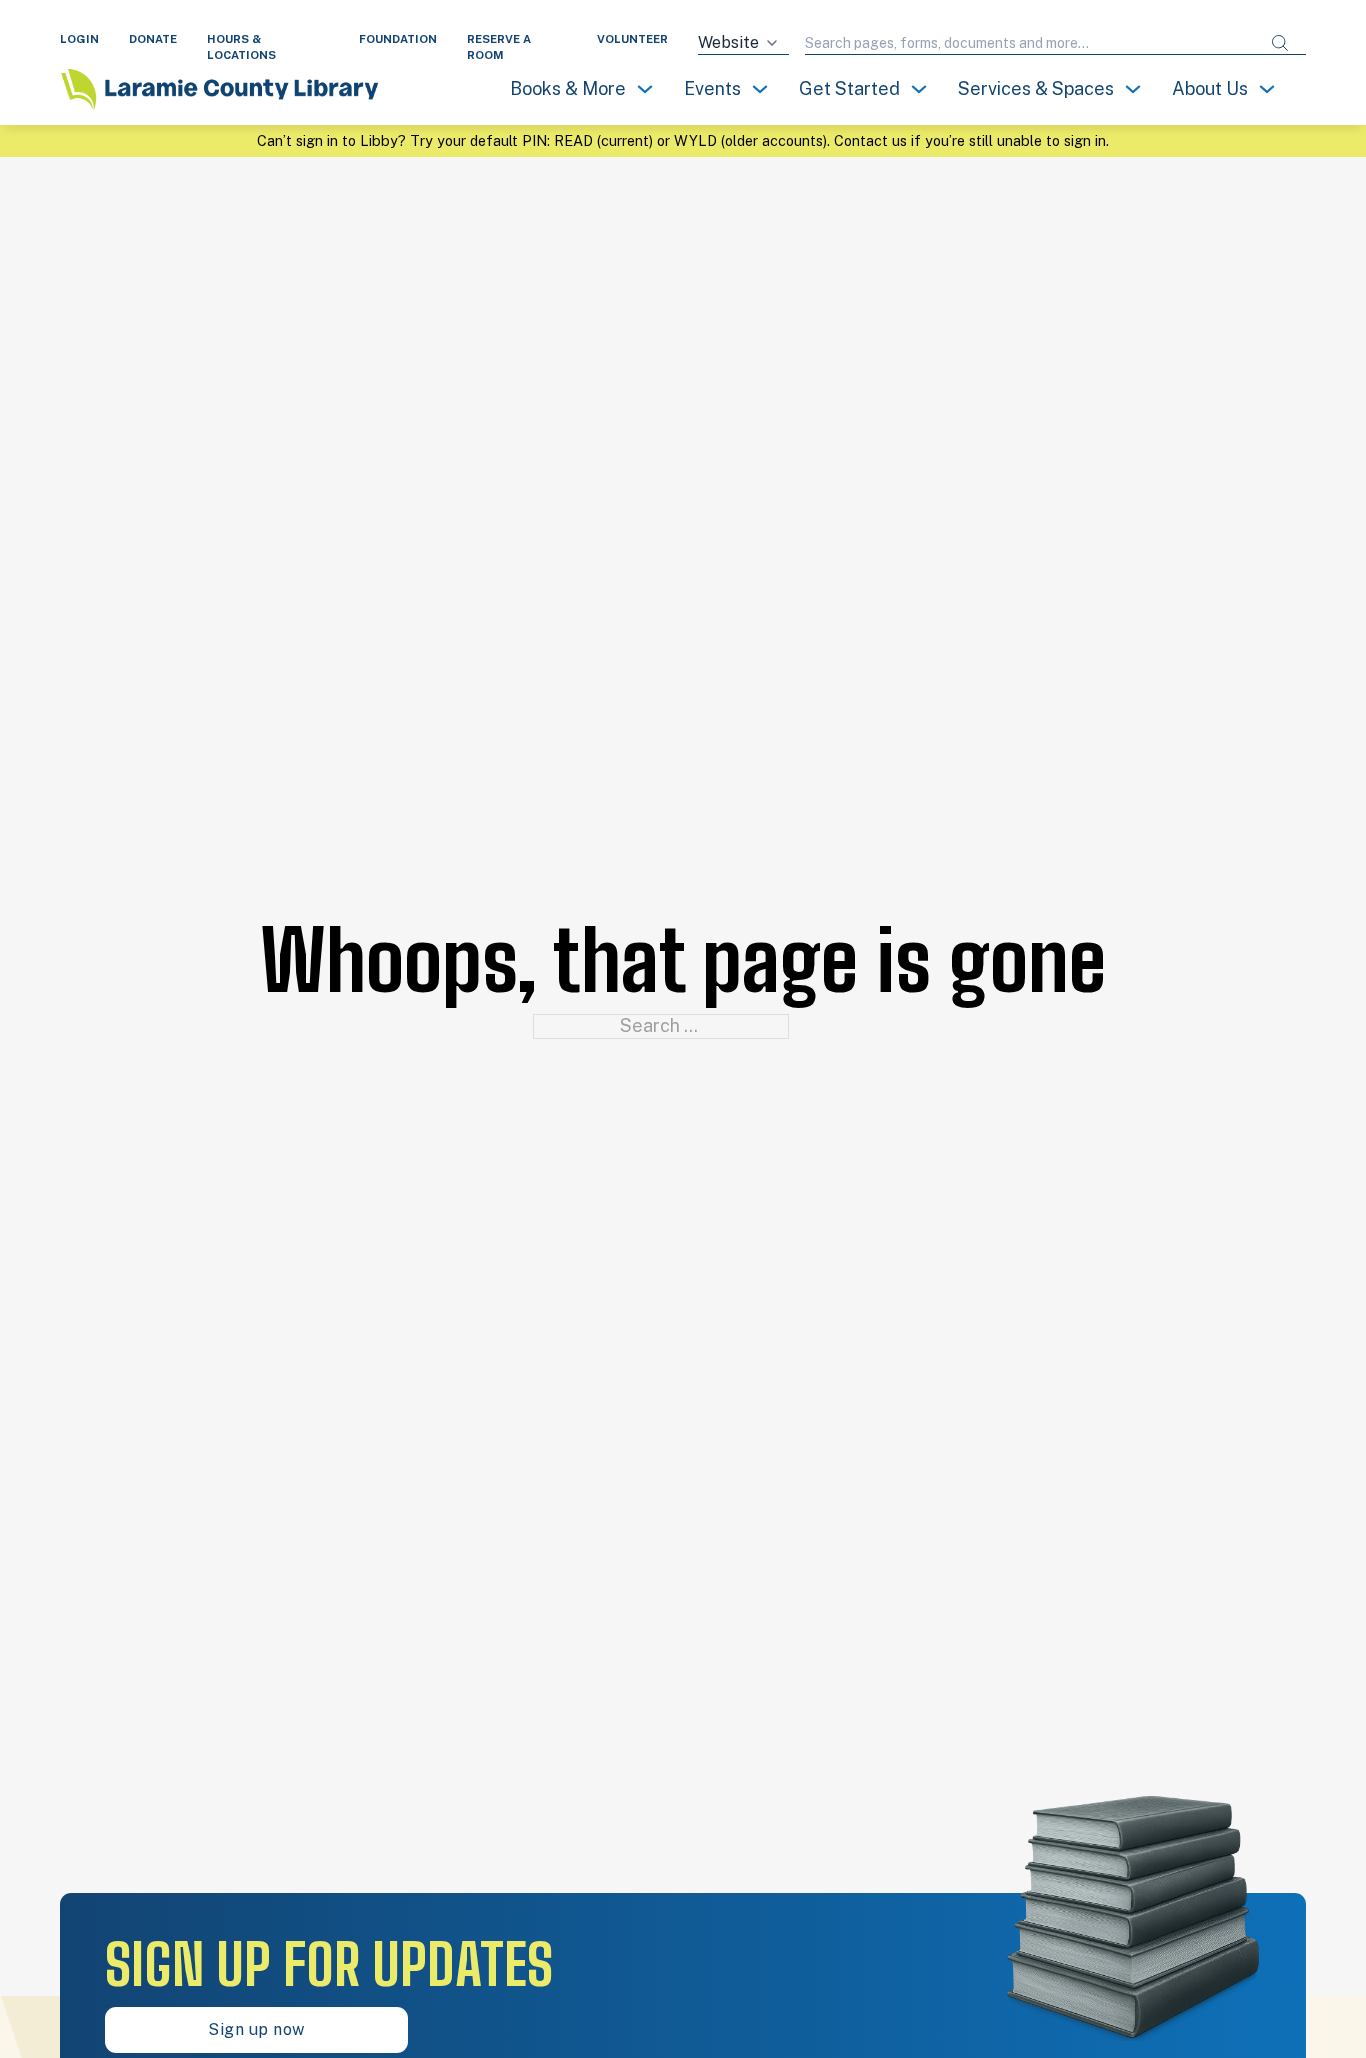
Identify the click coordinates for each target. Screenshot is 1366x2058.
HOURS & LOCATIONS (241, 47)
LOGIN (79, 39)
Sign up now (256, 2029)
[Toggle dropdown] (645, 89)
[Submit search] (1280, 43)
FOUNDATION (398, 39)
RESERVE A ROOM (499, 47)
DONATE (153, 39)
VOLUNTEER (632, 39)
